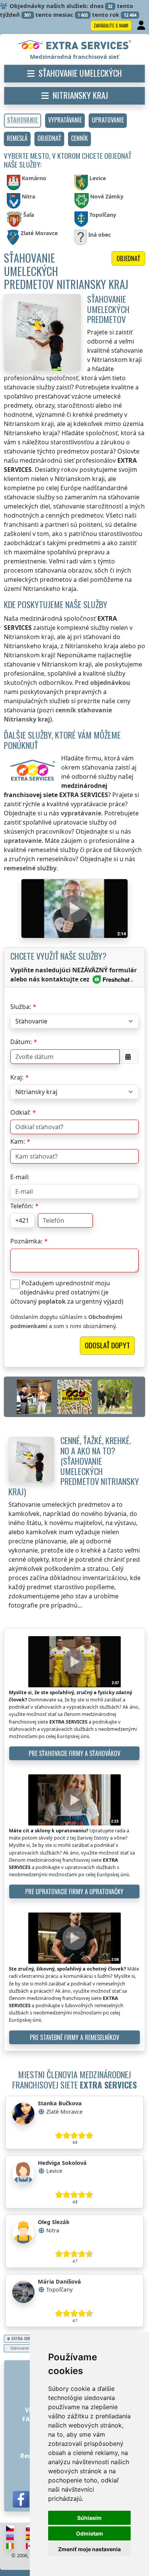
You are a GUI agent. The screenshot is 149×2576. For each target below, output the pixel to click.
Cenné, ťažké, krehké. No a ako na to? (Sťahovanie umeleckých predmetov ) (74, 1466)
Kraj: (17, 1077)
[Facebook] (21, 2499)
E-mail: (20, 1177)
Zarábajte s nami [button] (111, 25)
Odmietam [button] (90, 2533)
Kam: (18, 1141)
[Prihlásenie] (142, 26)
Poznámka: (26, 1241)
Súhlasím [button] (89, 2518)
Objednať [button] (128, 258)
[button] (65, 121)
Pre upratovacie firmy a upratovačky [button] (74, 1892)
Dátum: (21, 1042)
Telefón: (22, 1206)
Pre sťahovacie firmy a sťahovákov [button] (74, 1753)
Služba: (21, 1007)
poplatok (52, 1301)
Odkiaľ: (20, 1112)
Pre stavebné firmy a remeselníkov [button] (74, 2037)
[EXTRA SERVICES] (75, 45)
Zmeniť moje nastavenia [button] (89, 2549)
